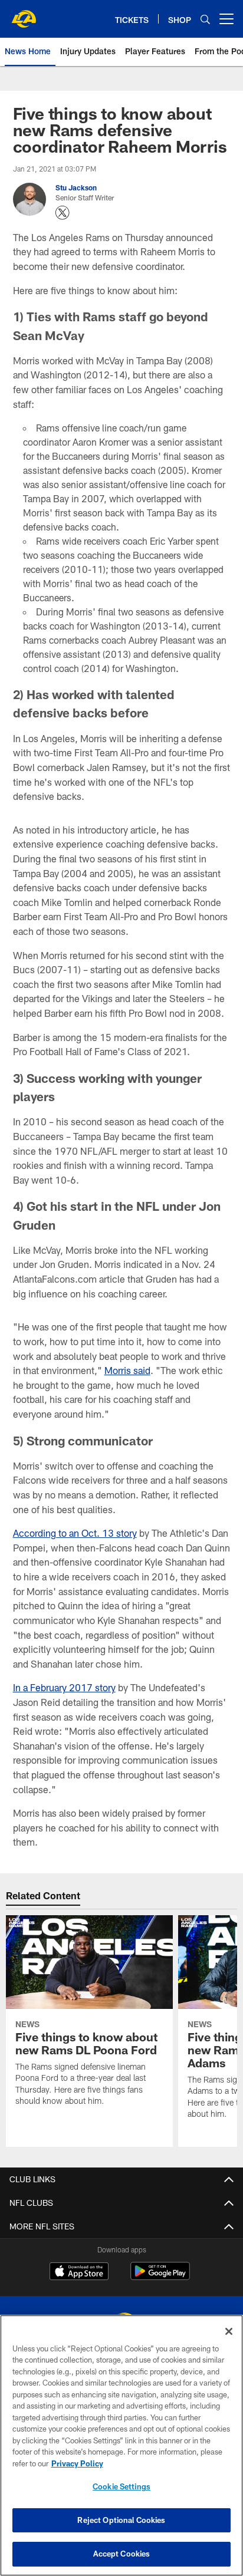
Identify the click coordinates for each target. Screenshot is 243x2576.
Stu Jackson (76, 187)
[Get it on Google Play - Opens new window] (160, 2277)
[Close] (229, 2331)
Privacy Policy (77, 2463)
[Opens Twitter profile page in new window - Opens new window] (63, 213)
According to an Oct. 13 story (75, 1533)
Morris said (127, 1370)
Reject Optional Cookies (121, 2520)
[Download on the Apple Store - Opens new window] (79, 2272)
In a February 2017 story (64, 1687)
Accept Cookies (122, 2554)
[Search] (205, 19)
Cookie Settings (121, 2486)
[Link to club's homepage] (24, 14)
